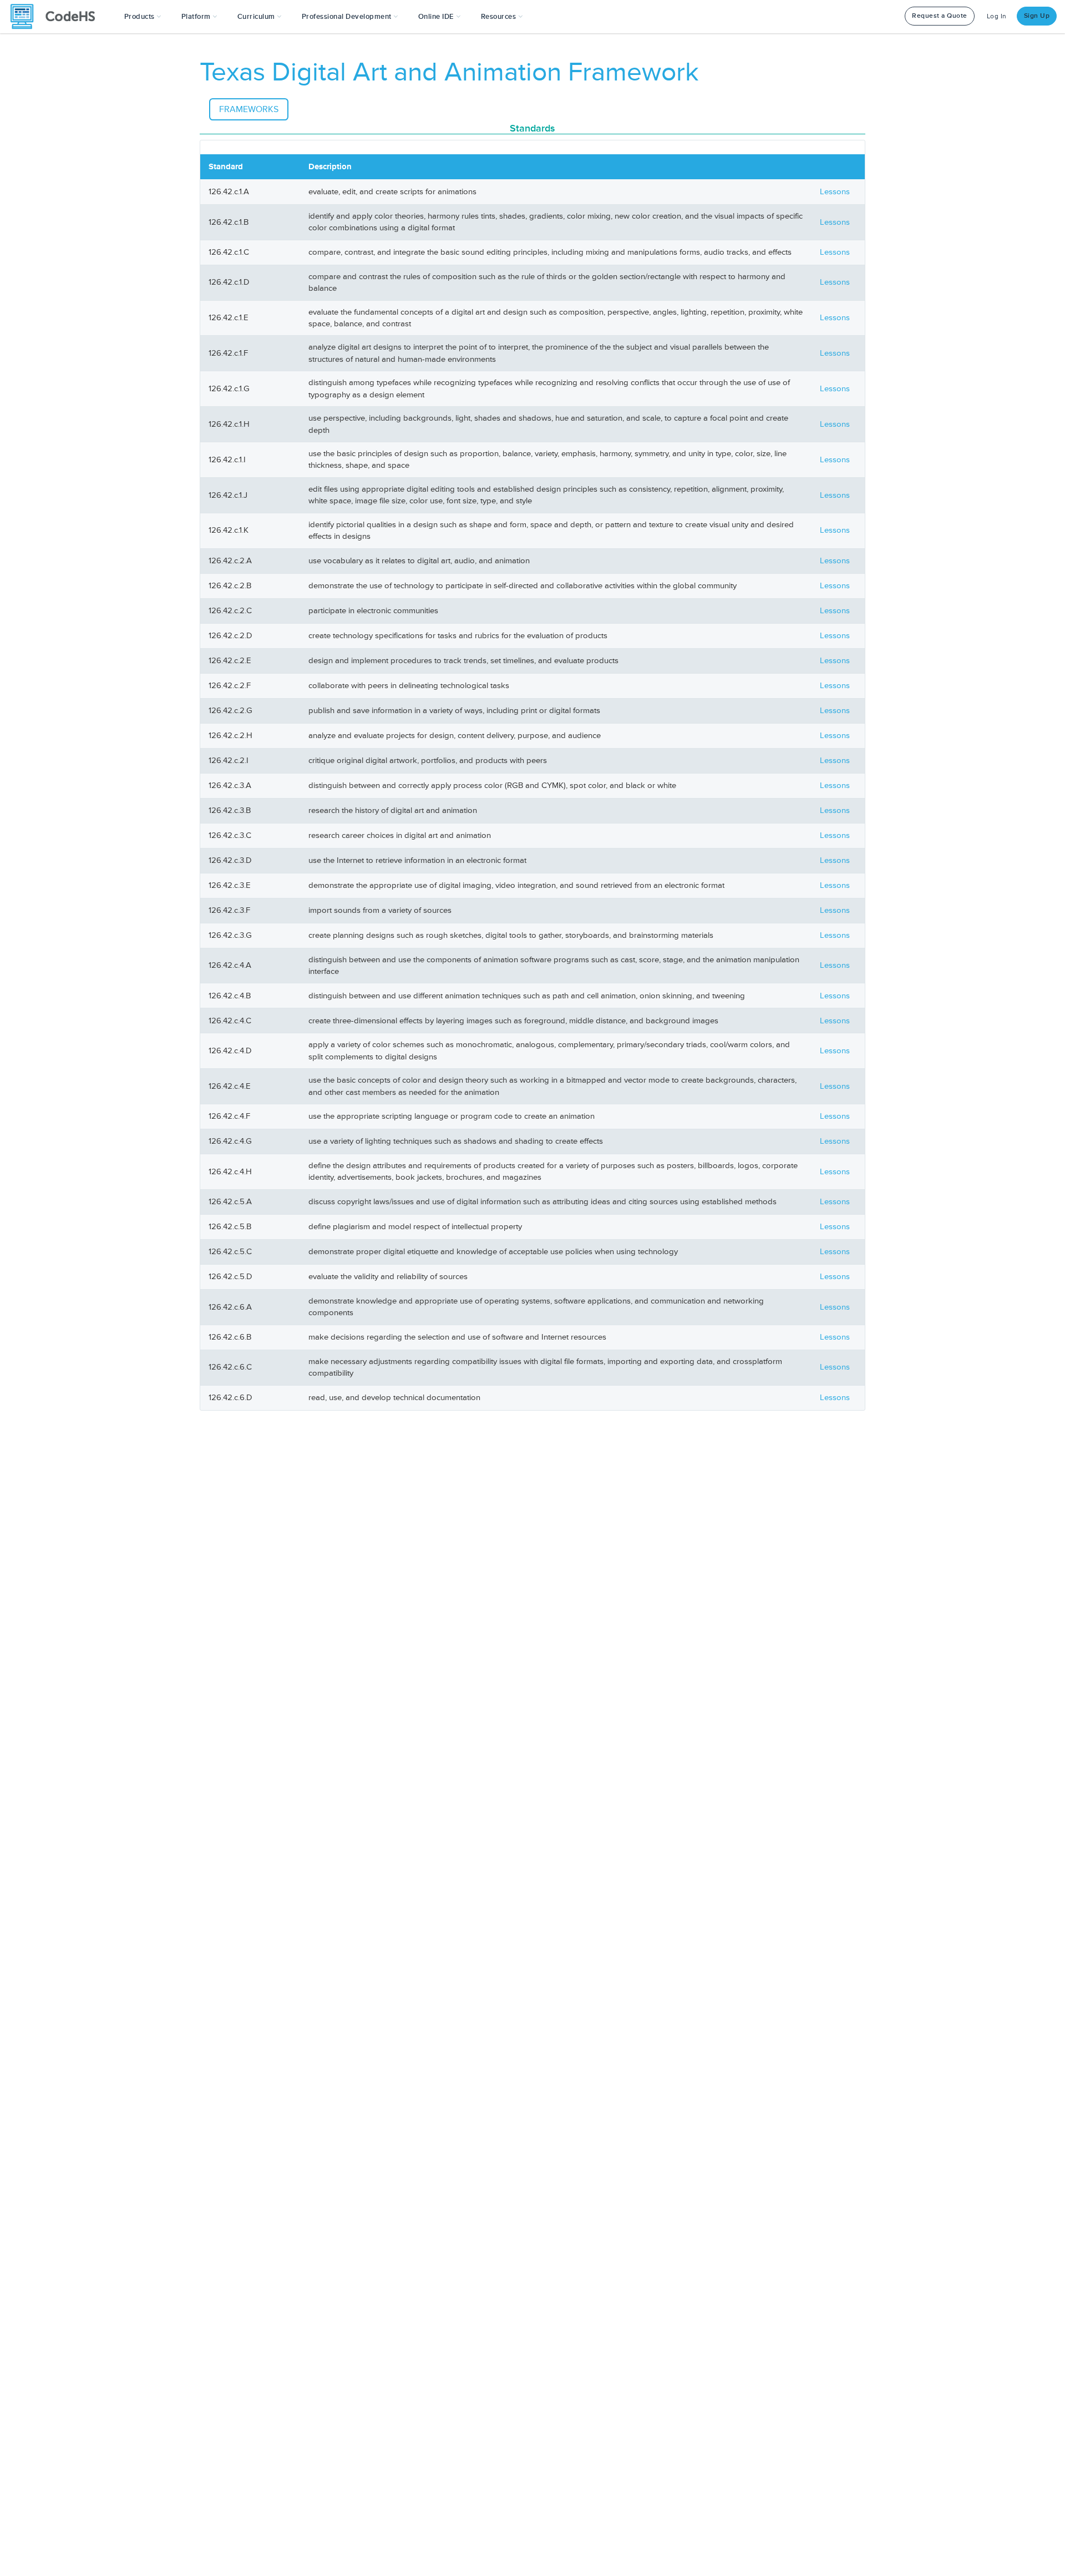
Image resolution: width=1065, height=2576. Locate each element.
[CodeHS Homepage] (57, 17)
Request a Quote (940, 16)
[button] (143, 17)
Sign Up (1037, 16)
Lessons (835, 192)
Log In (997, 16)
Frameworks (249, 109)
